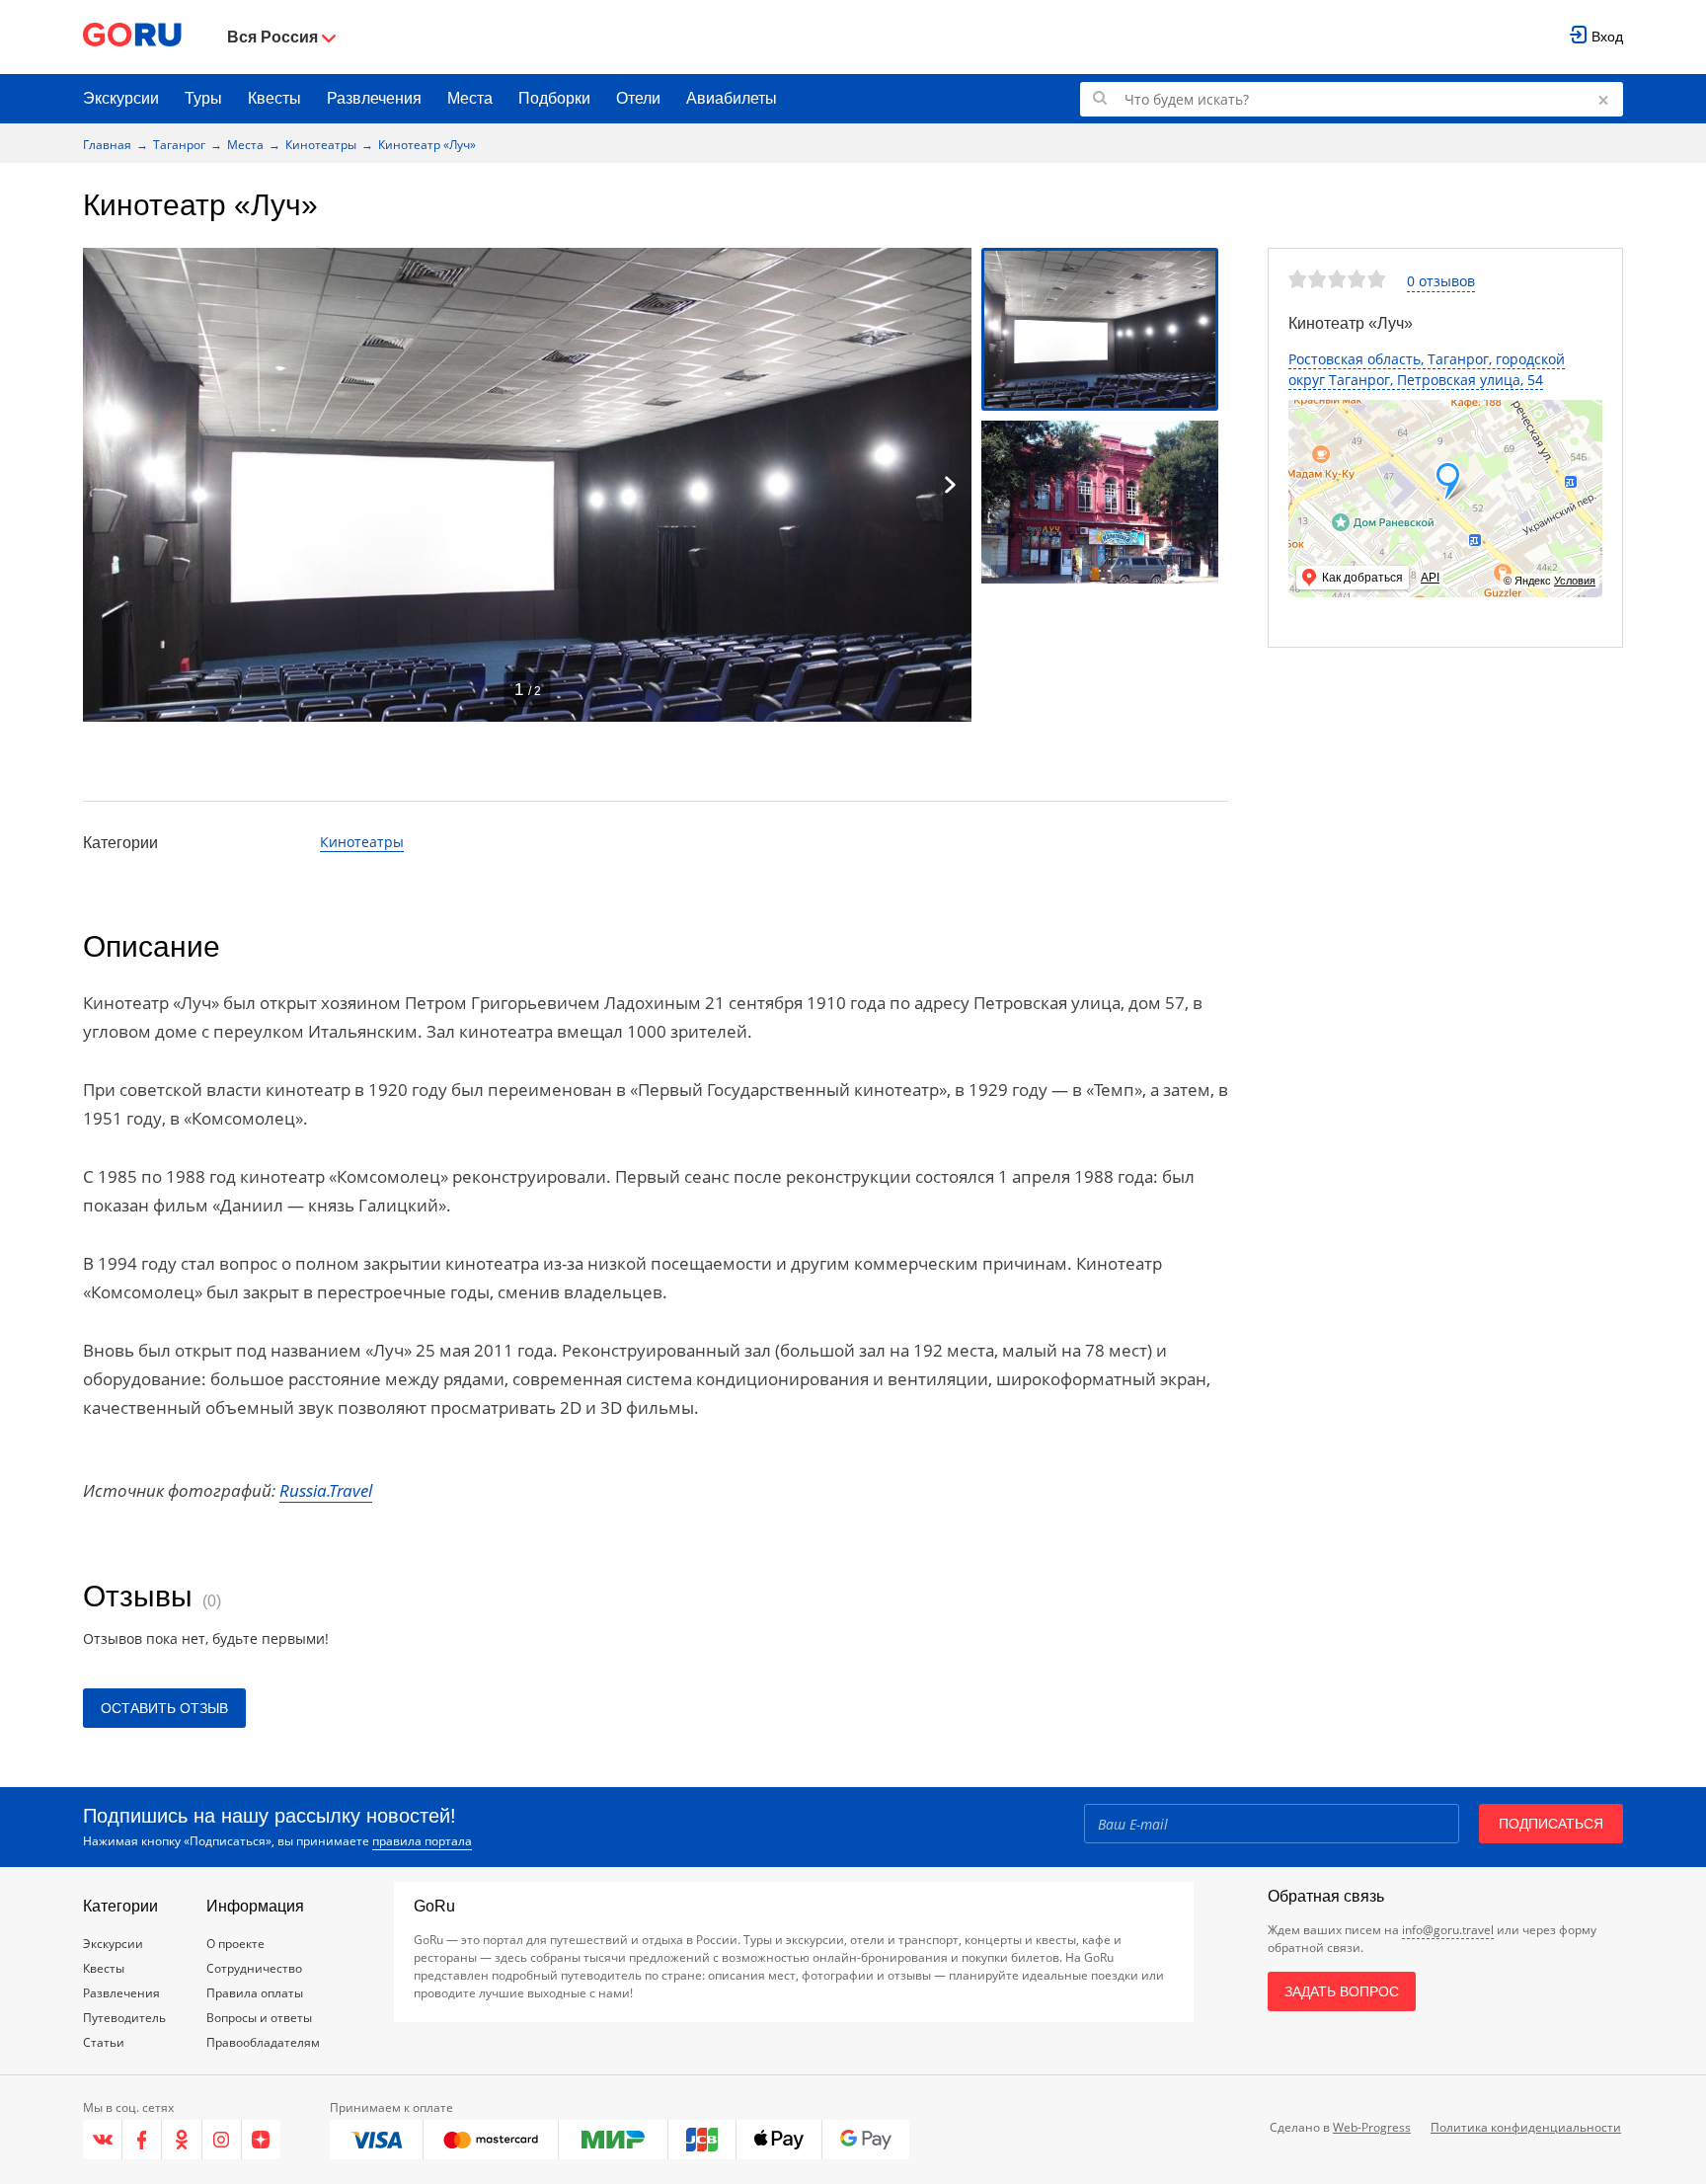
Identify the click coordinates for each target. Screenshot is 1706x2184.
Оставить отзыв (164, 1708)
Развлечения (374, 98)
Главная (107, 145)
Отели (638, 98)
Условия (1575, 581)
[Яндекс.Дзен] (261, 2140)
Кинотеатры (321, 145)
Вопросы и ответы (259, 2018)
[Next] (950, 485)
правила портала (422, 1841)
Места (470, 98)
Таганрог (179, 145)
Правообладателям (263, 2042)
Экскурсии (121, 98)
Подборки (554, 98)
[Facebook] (142, 2140)
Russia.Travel (326, 1490)
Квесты (274, 98)
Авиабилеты (732, 98)
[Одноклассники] (182, 2140)
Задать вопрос (1342, 1991)
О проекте (235, 1944)
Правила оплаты (255, 1993)
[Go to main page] (132, 37)
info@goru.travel (1448, 1930)
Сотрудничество (254, 1968)
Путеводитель (124, 2018)
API (1430, 578)
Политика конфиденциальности (1526, 2127)
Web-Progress (1372, 2127)
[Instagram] (222, 2140)
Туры (203, 98)
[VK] (103, 2140)
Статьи (104, 2042)
